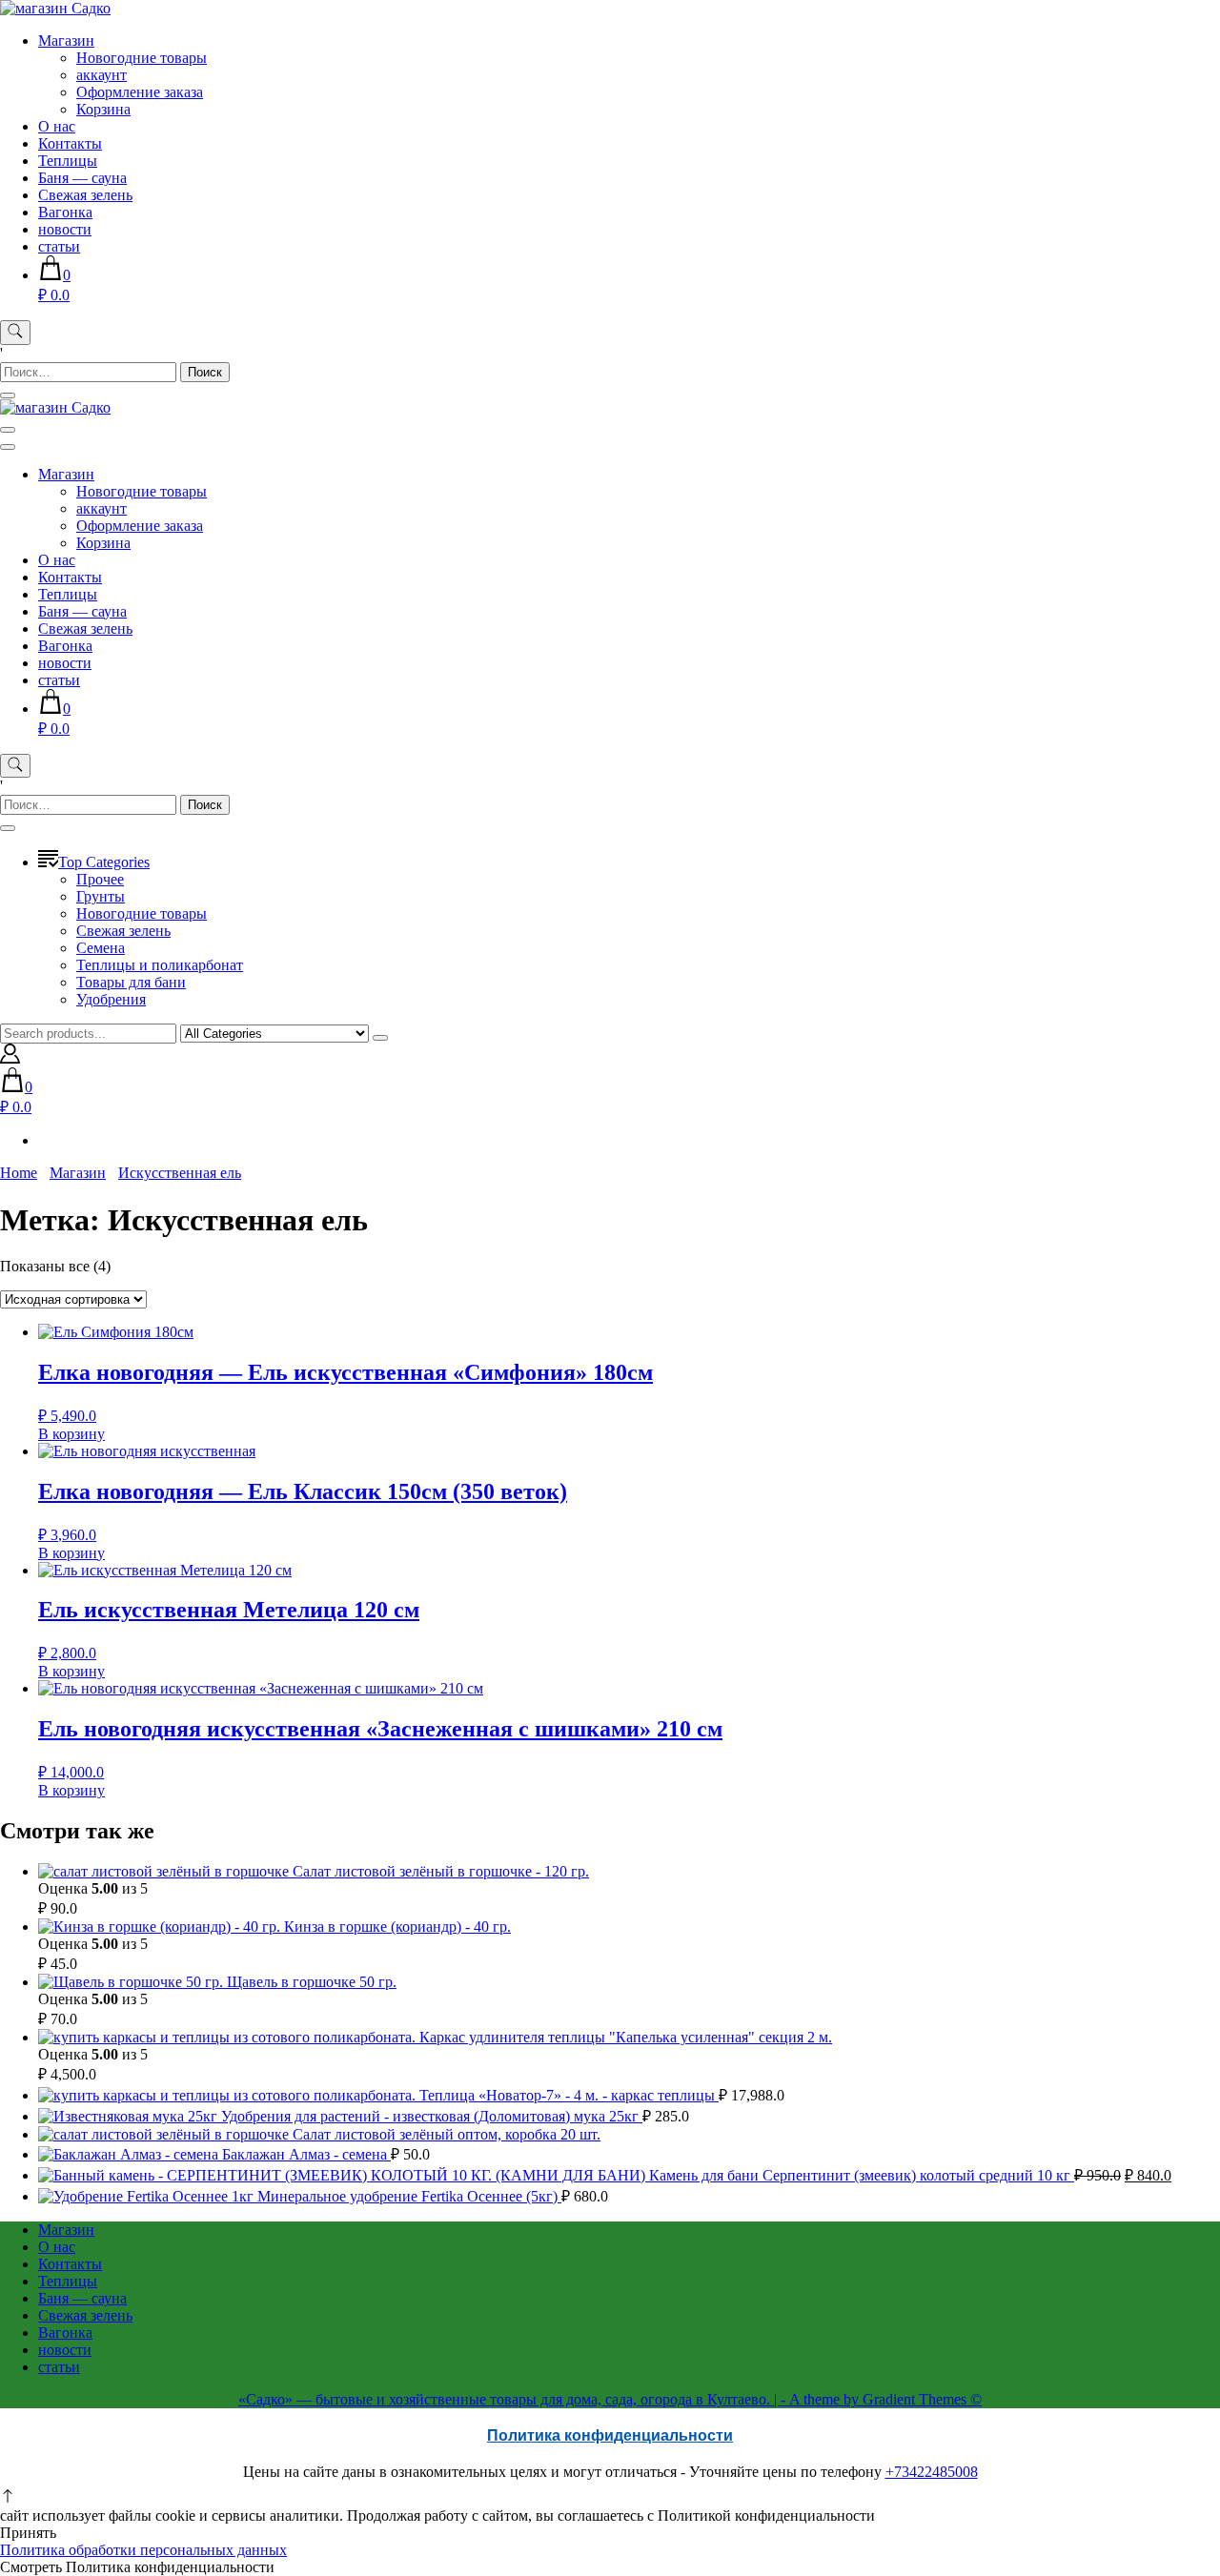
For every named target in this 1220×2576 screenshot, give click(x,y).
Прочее (100, 879)
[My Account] (10, 1058)
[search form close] (8, 396)
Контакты (70, 143)
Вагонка (65, 212)
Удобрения (111, 999)
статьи (59, 246)
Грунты (101, 896)
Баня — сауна (82, 178)
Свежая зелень (85, 195)
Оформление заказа (140, 92)
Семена (101, 948)
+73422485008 (932, 2472)
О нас (57, 126)
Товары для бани (131, 982)
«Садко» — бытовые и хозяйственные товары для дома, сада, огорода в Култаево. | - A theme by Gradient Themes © (610, 2399)
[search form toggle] (15, 333)
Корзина (103, 109)
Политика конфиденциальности (610, 2435)
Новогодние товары (142, 58)
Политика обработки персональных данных (143, 2550)
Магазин (66, 41)
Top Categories (104, 862)
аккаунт (102, 75)
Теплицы (68, 161)
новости (65, 229)
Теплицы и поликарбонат (160, 965)
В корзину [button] (71, 1434)
